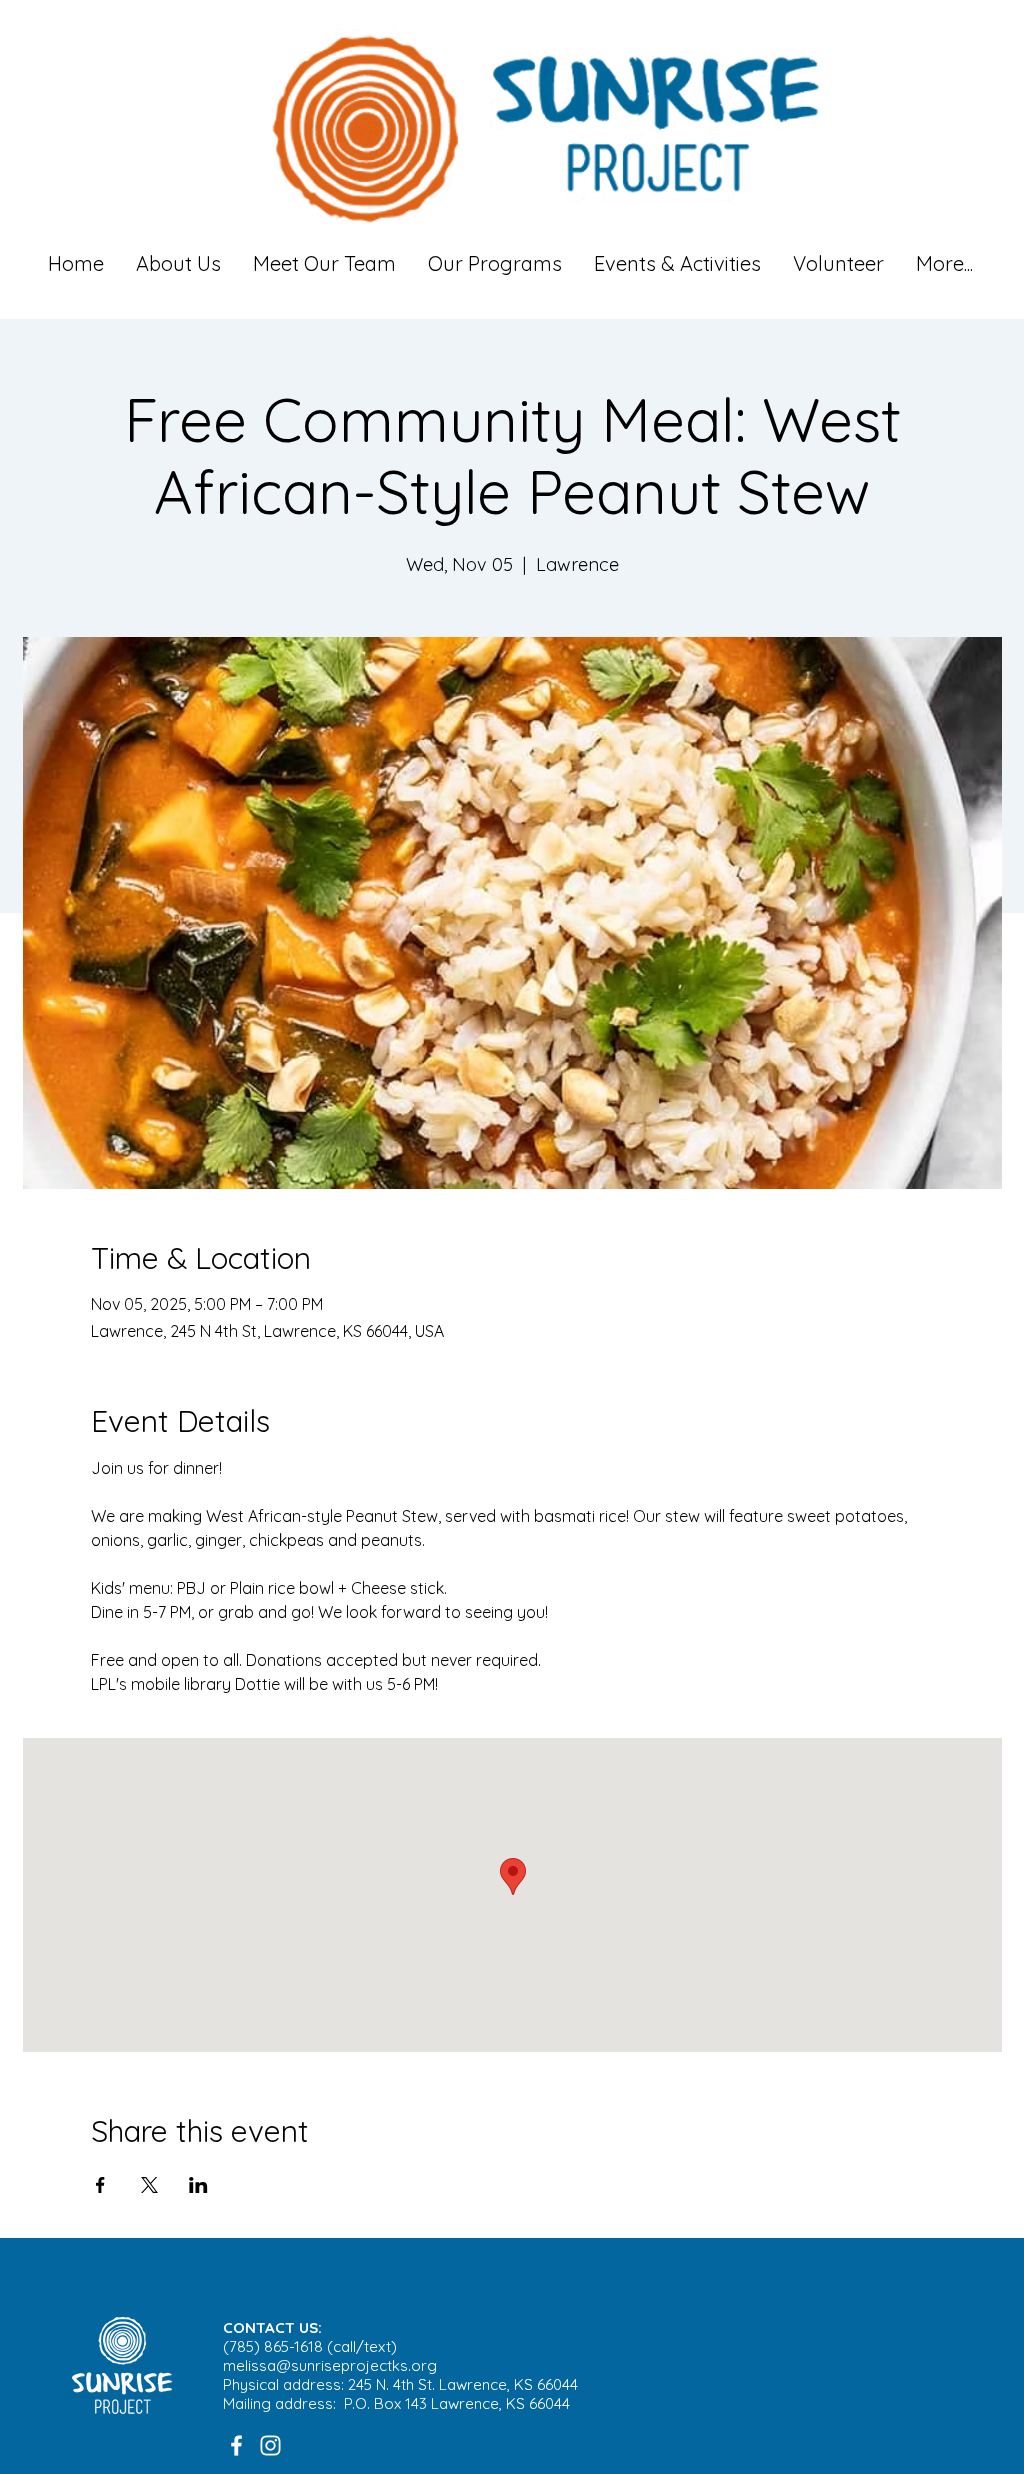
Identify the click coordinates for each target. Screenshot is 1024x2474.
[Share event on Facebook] (100, 2185)
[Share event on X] (149, 2185)
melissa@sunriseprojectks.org (330, 2365)
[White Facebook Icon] (236, 2445)
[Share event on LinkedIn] (198, 2185)
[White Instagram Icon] (270, 2445)
